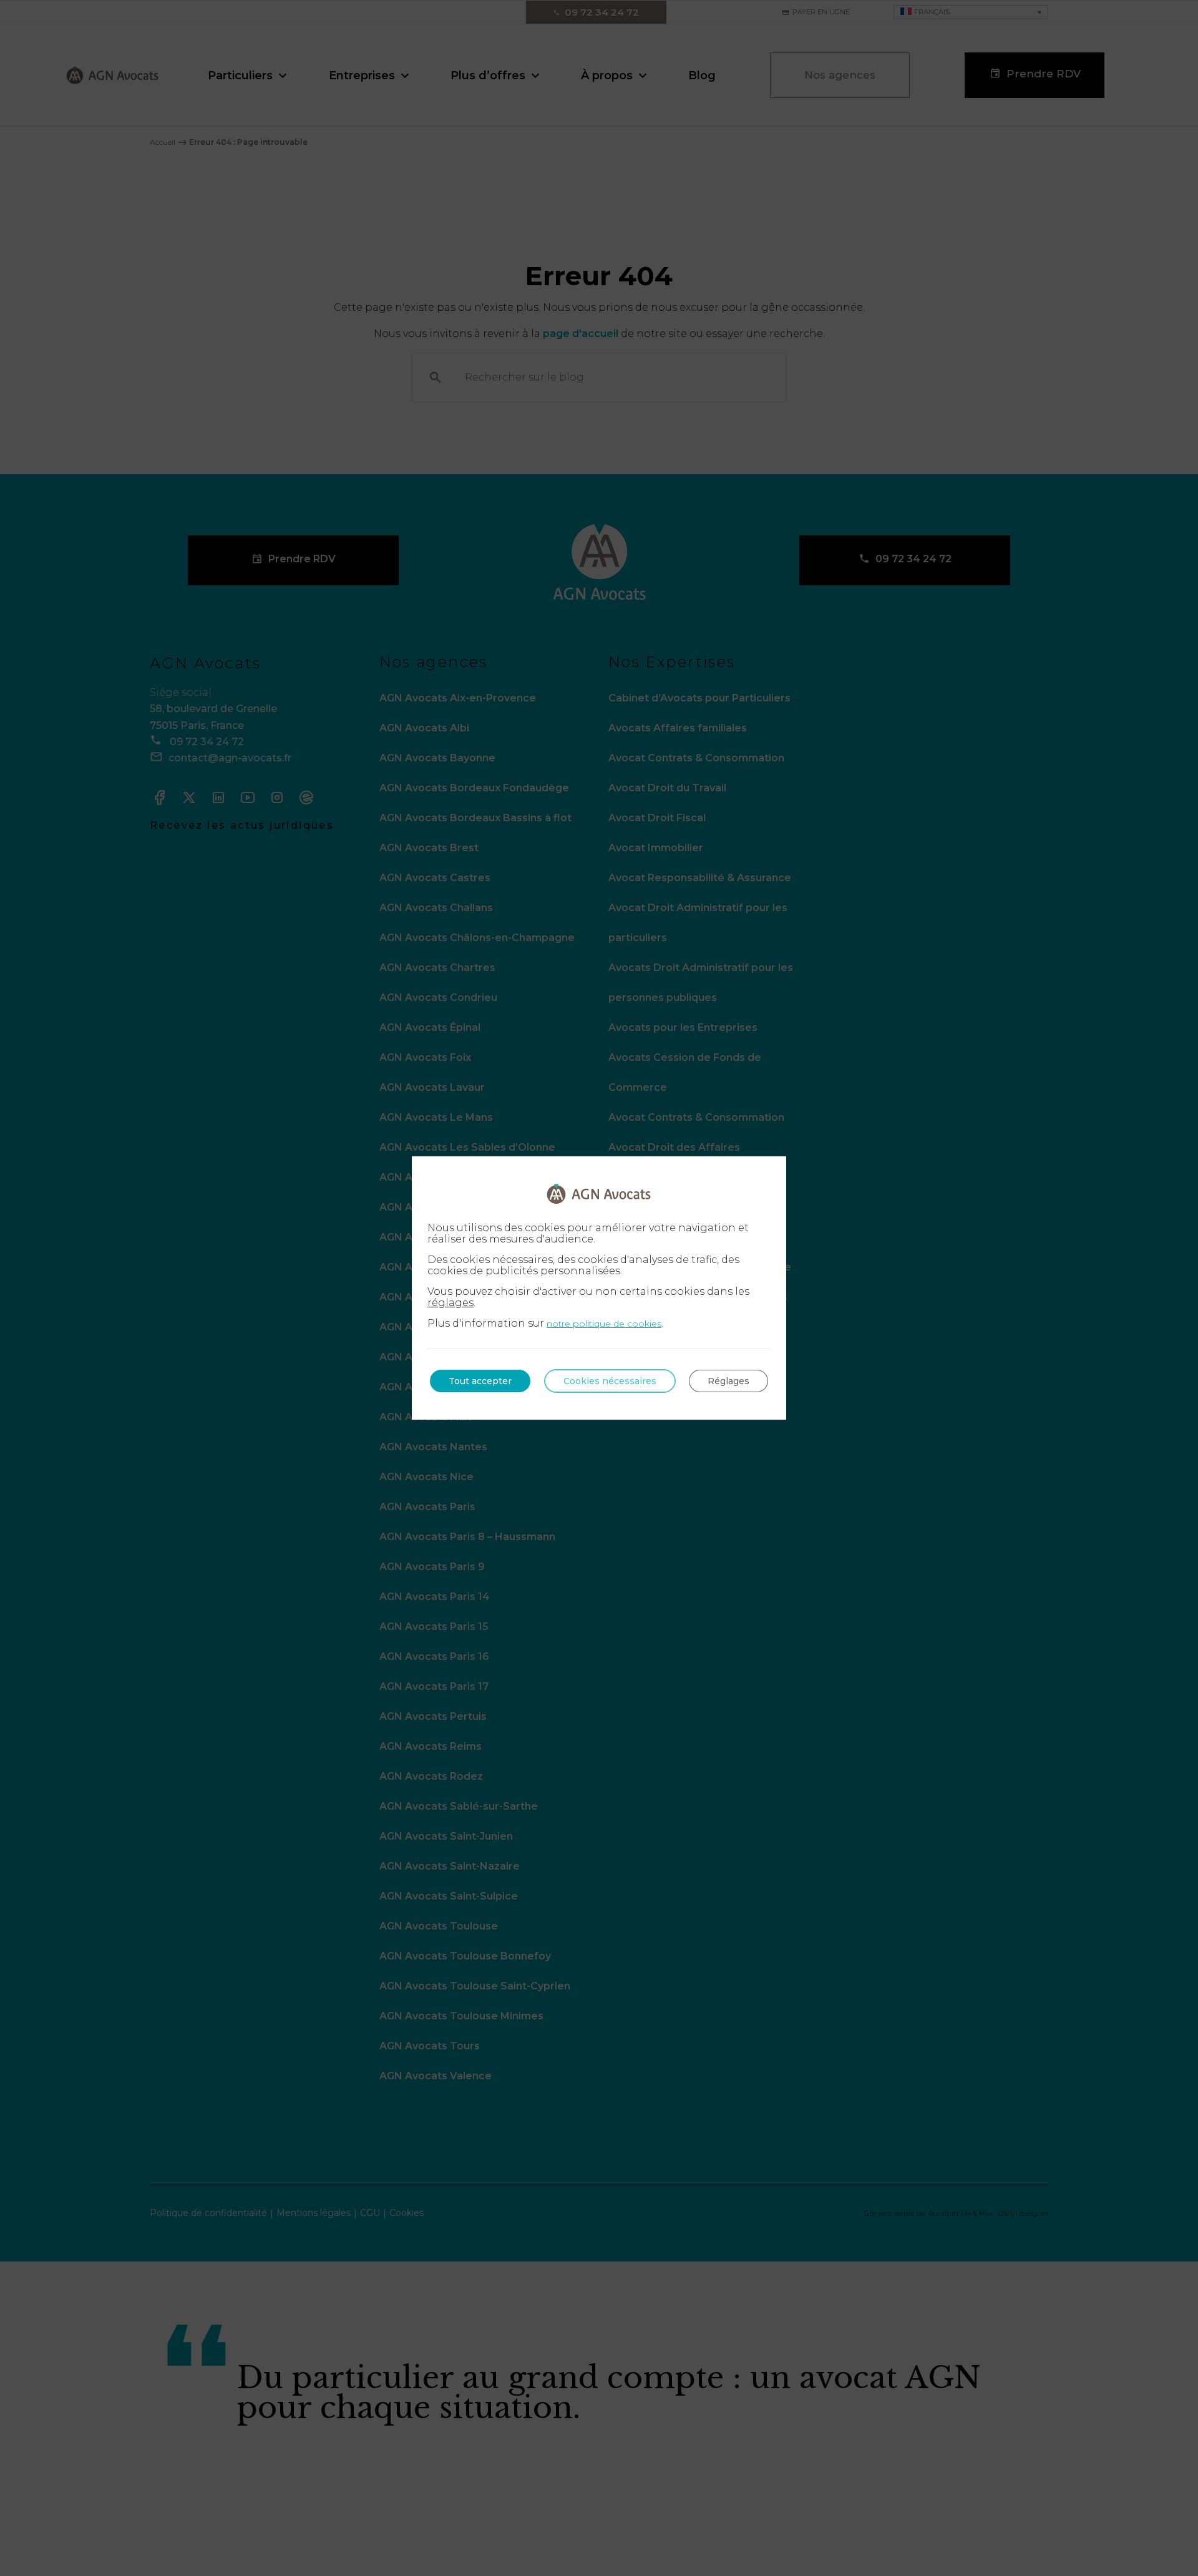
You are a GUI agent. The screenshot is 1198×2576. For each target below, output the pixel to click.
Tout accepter (480, 1381)
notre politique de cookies (604, 1324)
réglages (450, 1303)
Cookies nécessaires (610, 1381)
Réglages (728, 1381)
